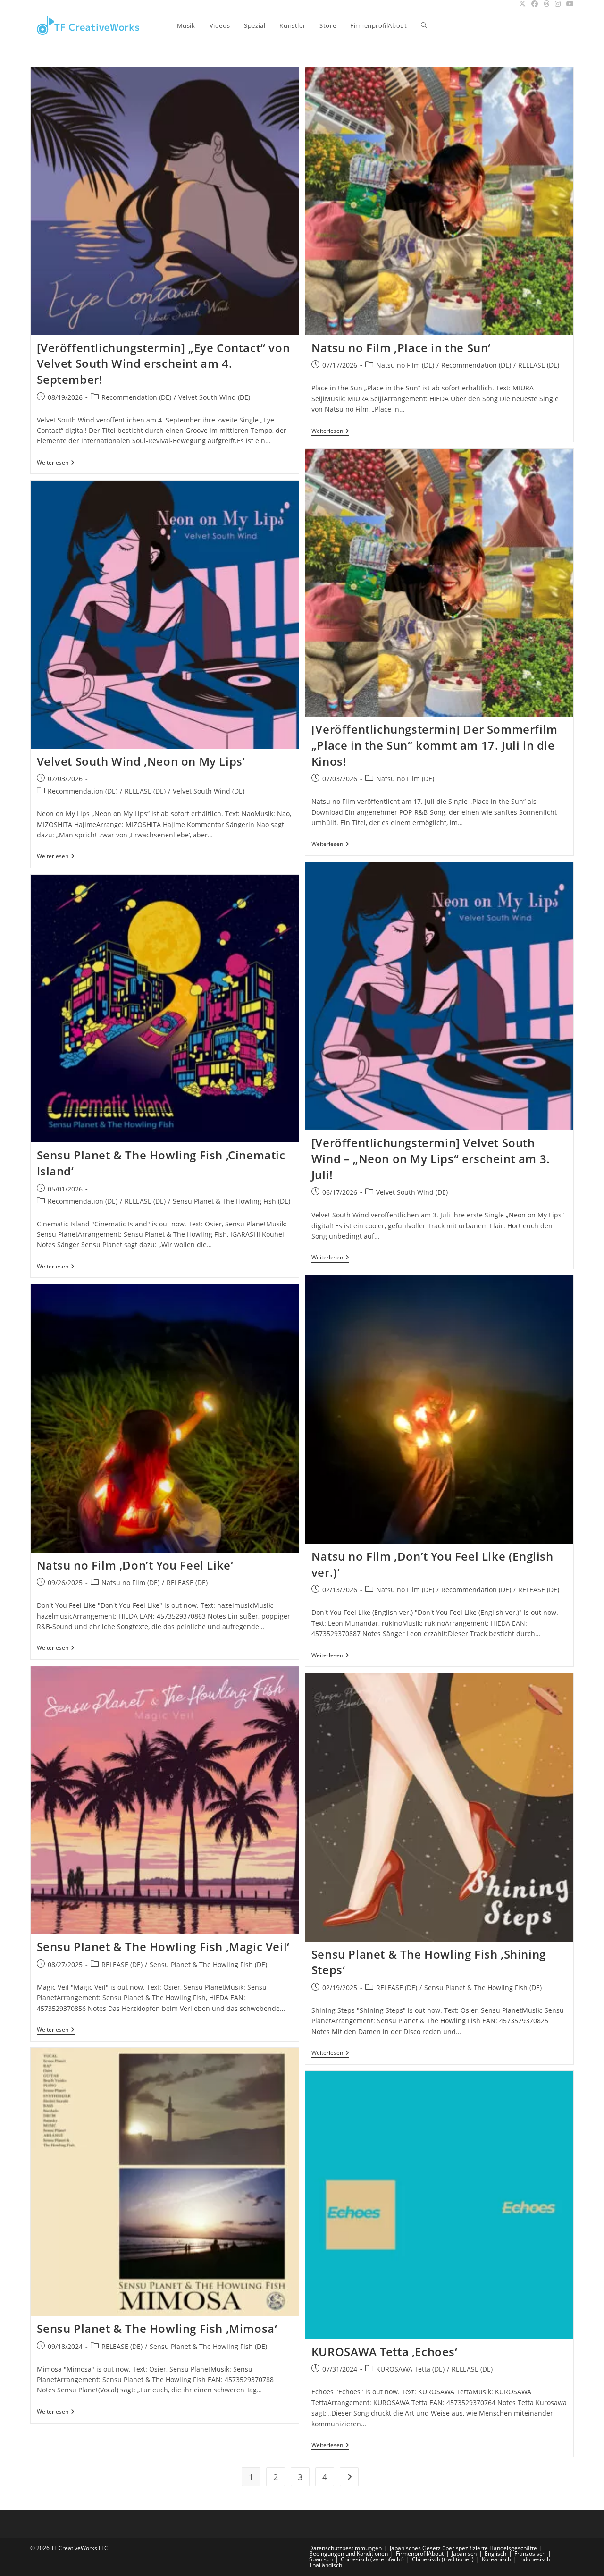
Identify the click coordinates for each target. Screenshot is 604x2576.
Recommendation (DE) (136, 397)
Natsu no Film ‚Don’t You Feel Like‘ (135, 1565)
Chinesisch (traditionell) (443, 2559)
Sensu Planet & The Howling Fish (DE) (231, 1201)
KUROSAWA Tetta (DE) (410, 2369)
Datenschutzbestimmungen (345, 2548)
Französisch (530, 2554)
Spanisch (321, 2559)
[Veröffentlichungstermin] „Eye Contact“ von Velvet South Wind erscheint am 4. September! (164, 363)
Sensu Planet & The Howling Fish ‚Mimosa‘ (157, 2328)
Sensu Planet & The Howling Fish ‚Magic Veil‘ (163, 1947)
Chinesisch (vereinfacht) (372, 2559)
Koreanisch (496, 2559)
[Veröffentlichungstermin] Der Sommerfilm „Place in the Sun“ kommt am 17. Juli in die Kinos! (435, 745)
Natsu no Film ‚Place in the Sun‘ (401, 348)
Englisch (495, 2554)
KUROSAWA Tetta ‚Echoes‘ (385, 2352)
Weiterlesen (56, 463)
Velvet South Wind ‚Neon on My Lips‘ (141, 761)
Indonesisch (535, 2559)
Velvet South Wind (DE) (214, 397)
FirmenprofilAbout (420, 2554)
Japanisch (464, 2554)
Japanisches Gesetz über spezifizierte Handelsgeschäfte (463, 2548)
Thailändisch (326, 2565)
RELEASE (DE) (539, 365)
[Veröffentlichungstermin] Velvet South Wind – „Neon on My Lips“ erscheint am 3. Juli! (431, 1158)
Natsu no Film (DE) (405, 365)
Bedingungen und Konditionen (348, 2554)
